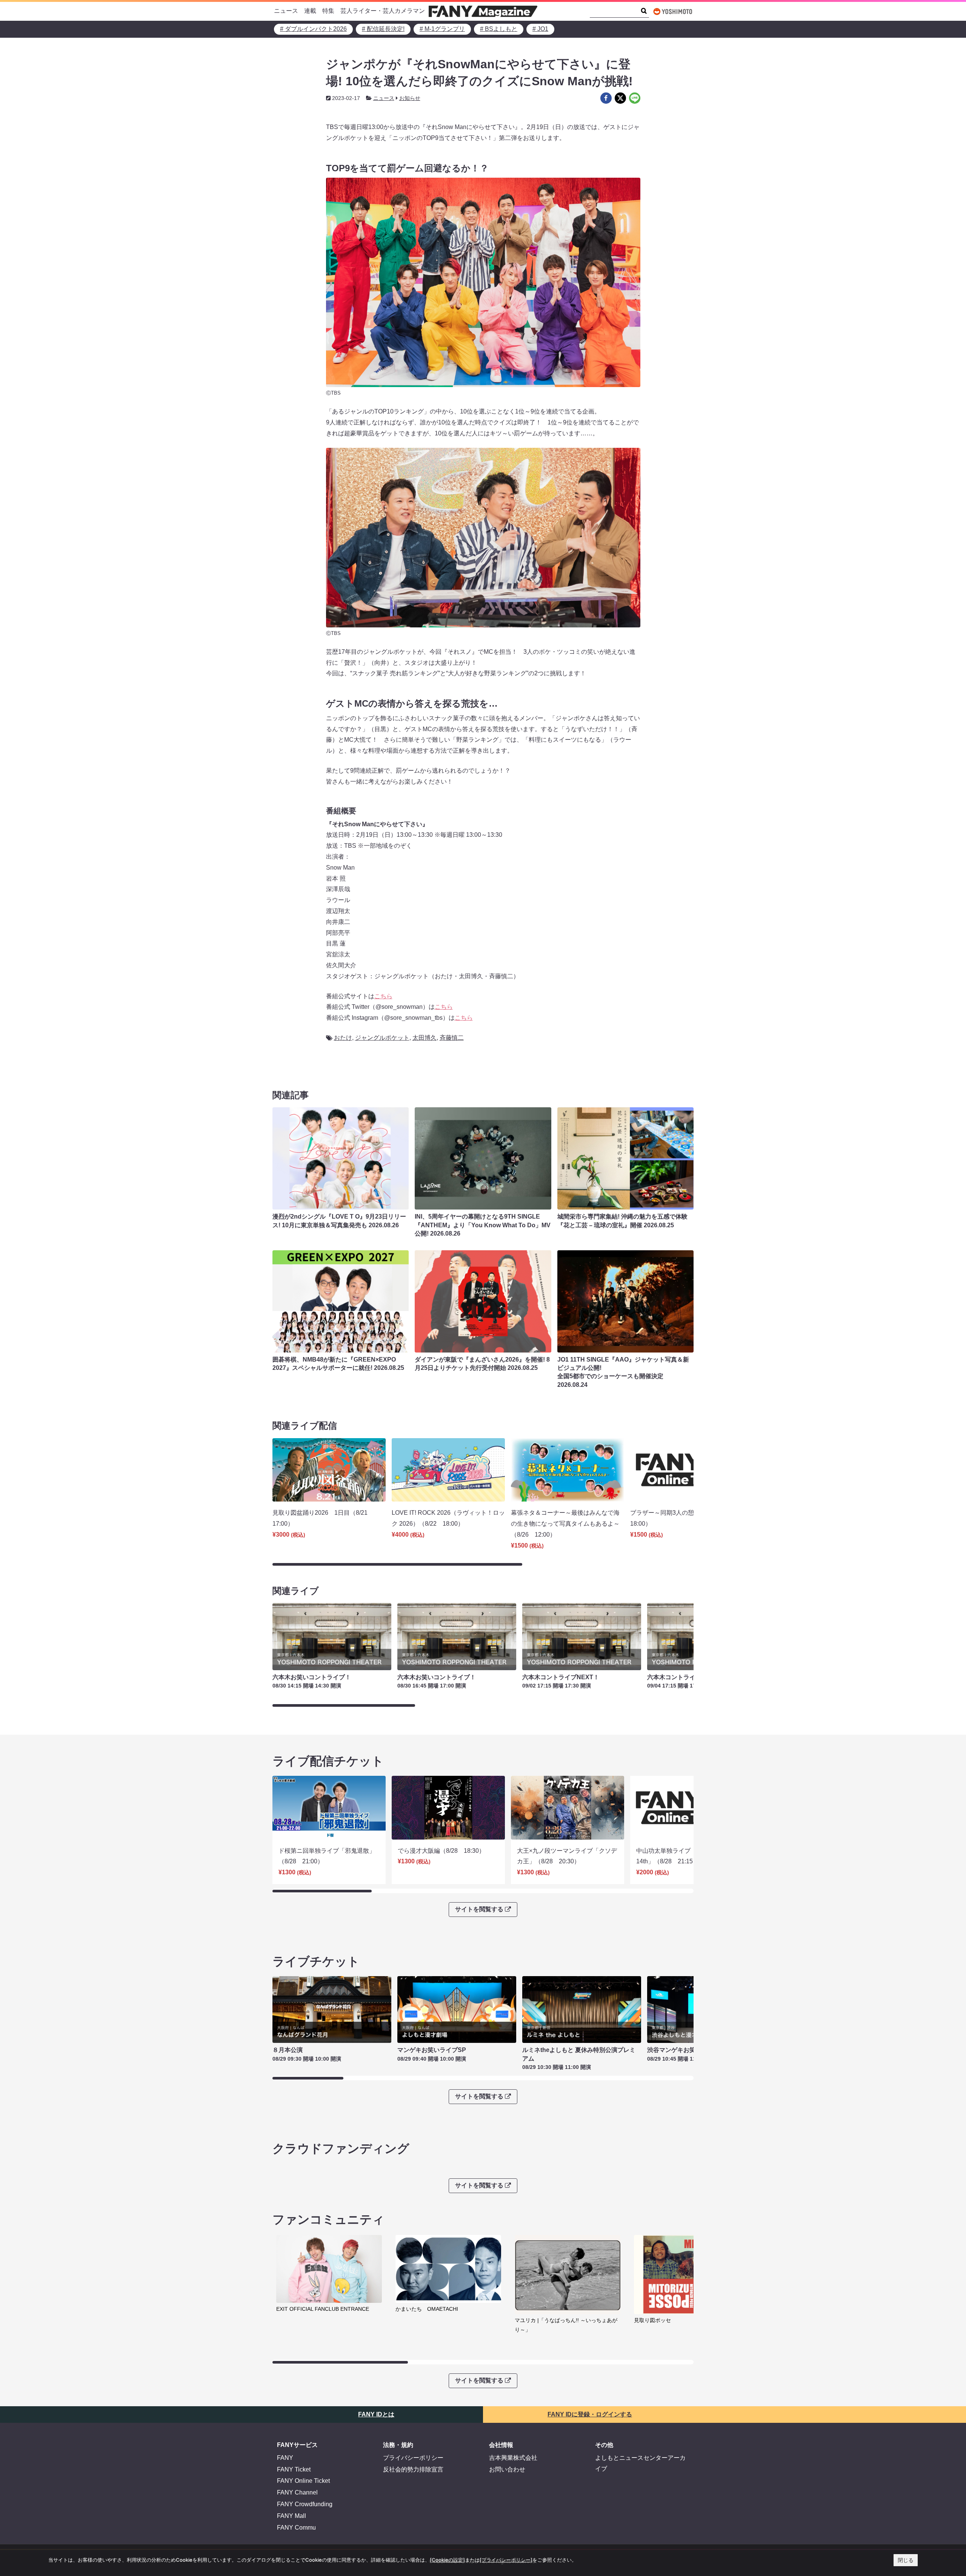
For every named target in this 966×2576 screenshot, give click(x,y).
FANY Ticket (294, 2469)
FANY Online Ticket (303, 2481)
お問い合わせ (507, 2469)
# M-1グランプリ (442, 29)
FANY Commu (296, 2528)
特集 (328, 11)
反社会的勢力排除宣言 (413, 2469)
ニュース (286, 11)
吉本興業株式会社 (513, 2458)
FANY (285, 2458)
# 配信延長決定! (383, 29)
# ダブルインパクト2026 (313, 29)
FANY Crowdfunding (305, 2504)
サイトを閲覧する (479, 1909)
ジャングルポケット (382, 1038)
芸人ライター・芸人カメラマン (383, 11)
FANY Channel (297, 2492)
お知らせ (410, 98)
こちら (383, 996)
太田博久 (425, 1038)
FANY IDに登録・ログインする (590, 2414)
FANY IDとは (376, 2414)
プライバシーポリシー (413, 2458)
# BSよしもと (499, 29)
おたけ (343, 1038)
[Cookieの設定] (447, 2560)
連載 (310, 11)
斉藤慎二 (452, 1038)
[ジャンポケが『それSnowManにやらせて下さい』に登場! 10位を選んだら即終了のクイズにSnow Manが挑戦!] (606, 98)
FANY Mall (291, 2516)
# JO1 (540, 29)
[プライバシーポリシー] (506, 2560)
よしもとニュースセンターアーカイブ (640, 2463)
